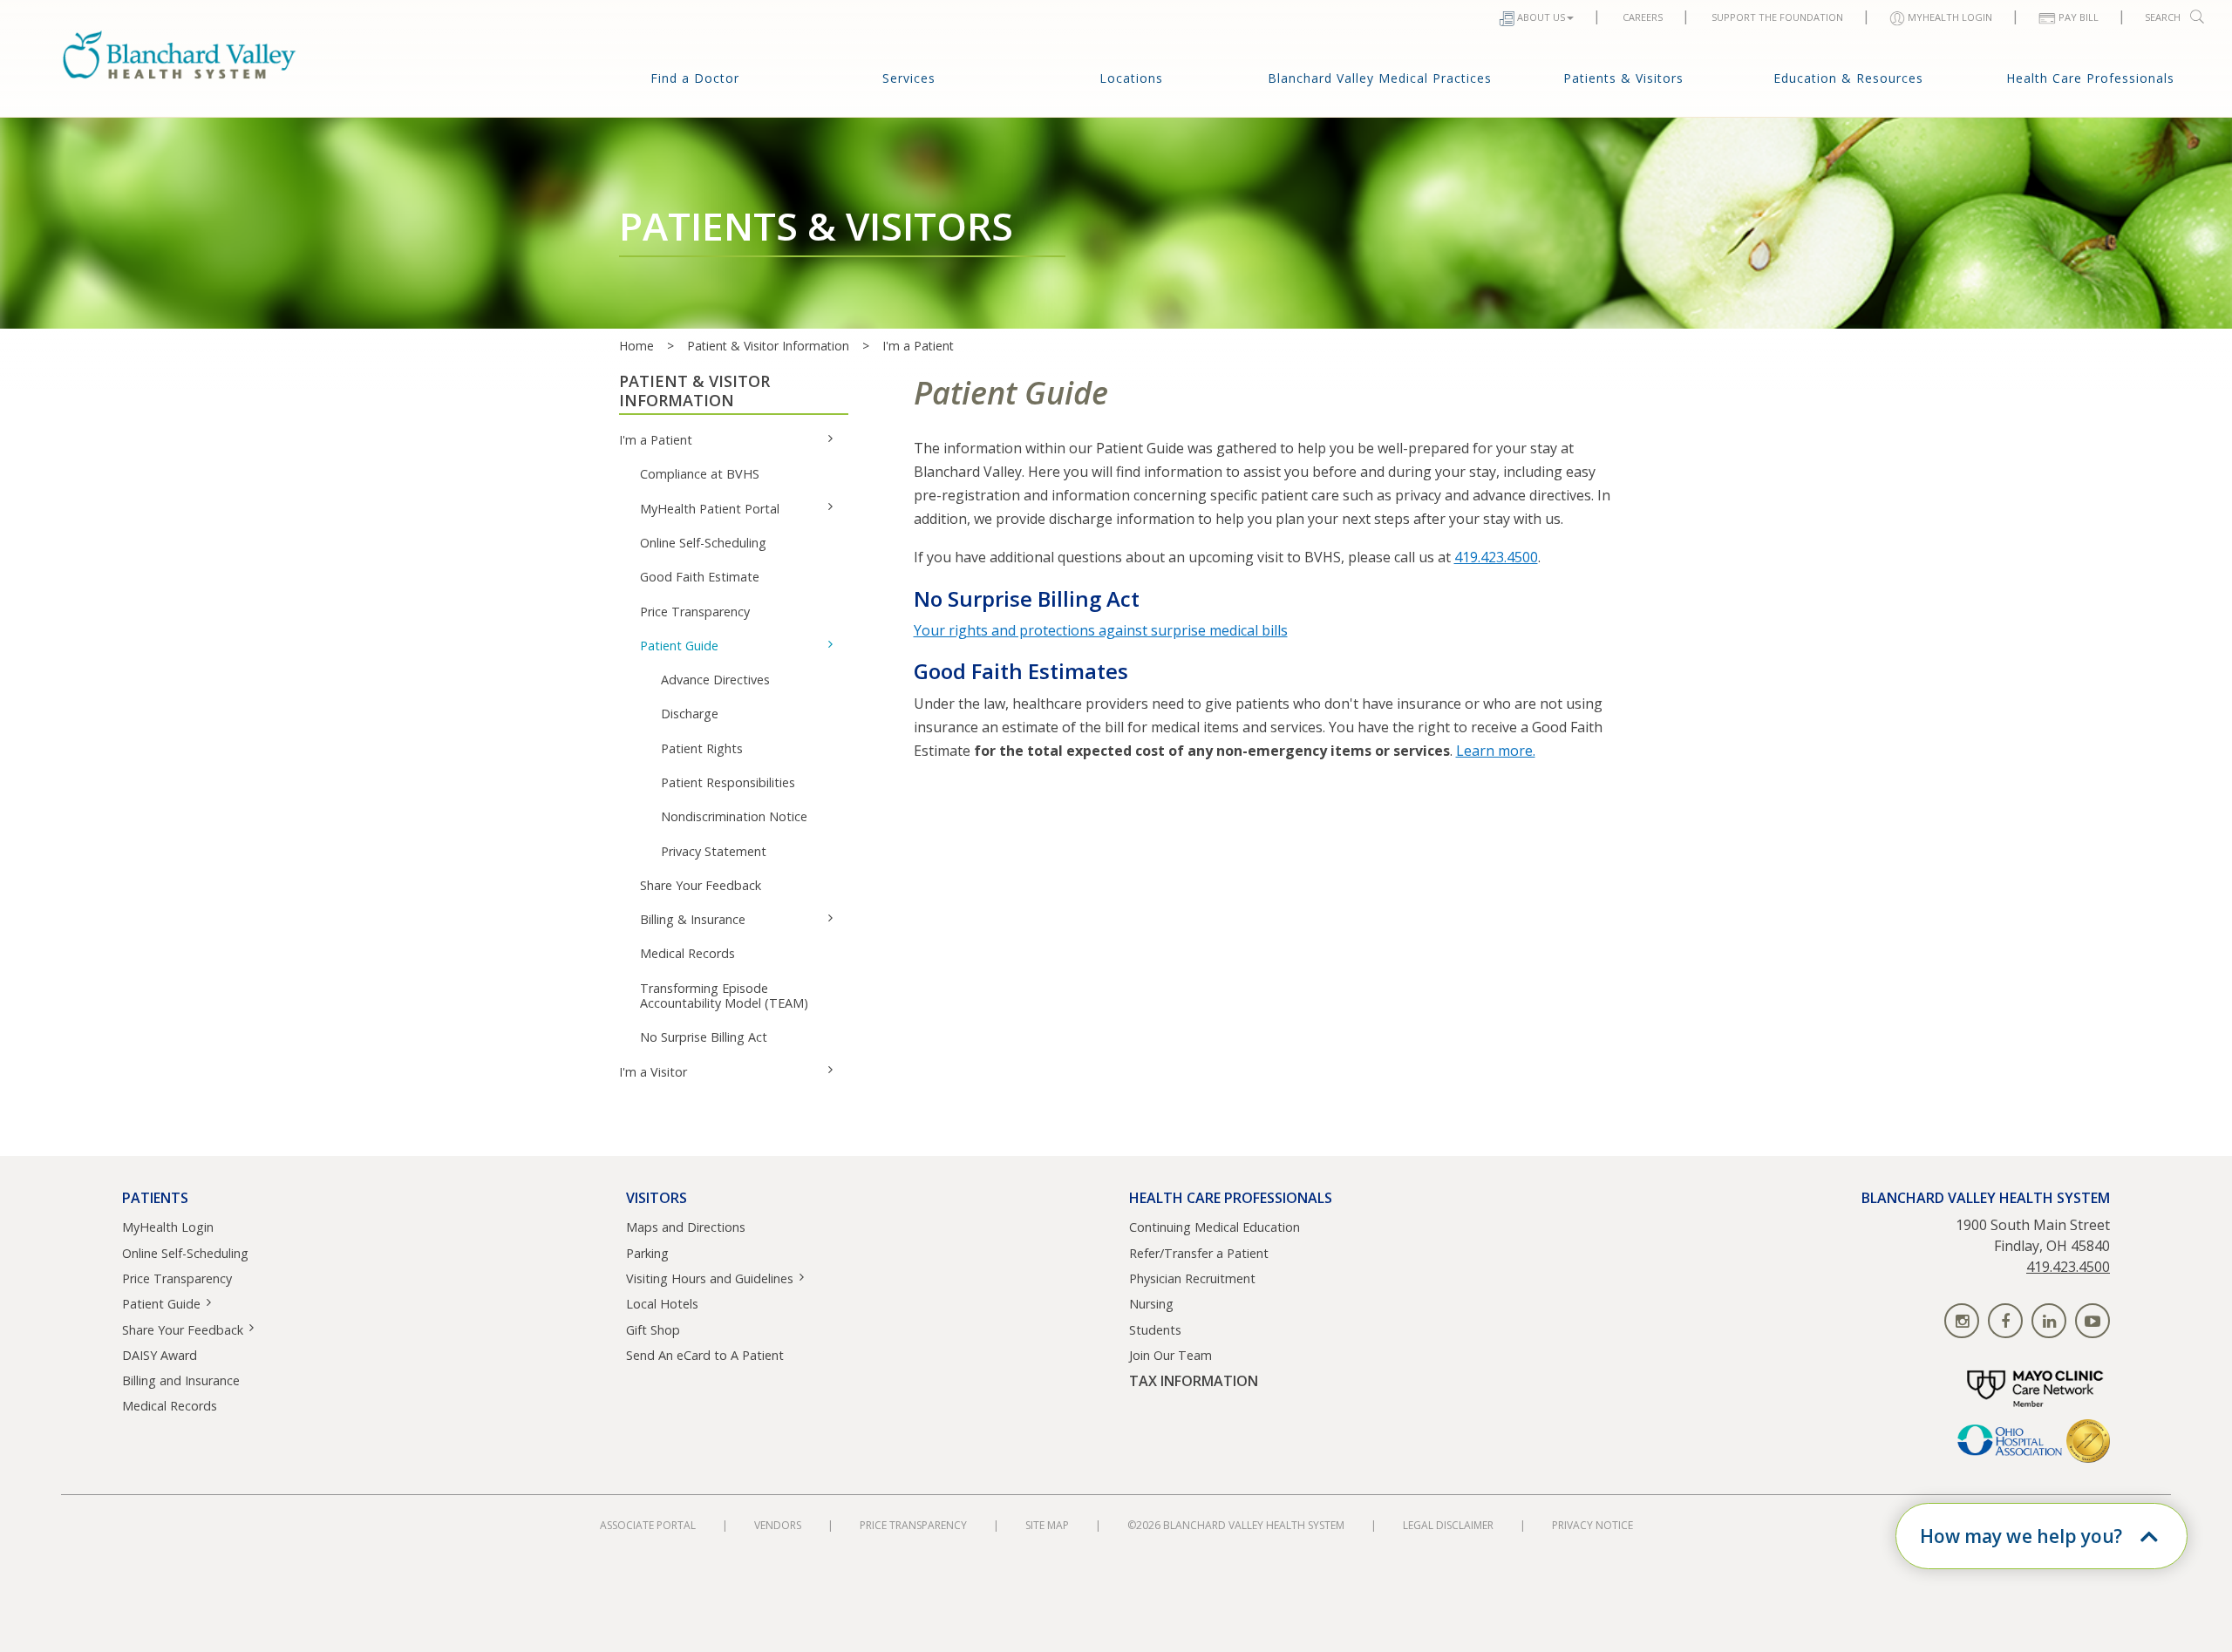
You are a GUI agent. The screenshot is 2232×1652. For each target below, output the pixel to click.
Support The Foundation (1777, 17)
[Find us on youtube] (2092, 1321)
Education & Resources (1848, 78)
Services (909, 78)
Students (1155, 1330)
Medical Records (170, 1406)
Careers (1643, 17)
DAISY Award (160, 1355)
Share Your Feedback (183, 1330)
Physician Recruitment (1192, 1278)
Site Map (1047, 1525)
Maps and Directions (686, 1227)
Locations (1131, 78)
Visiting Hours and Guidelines (710, 1278)
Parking (647, 1253)
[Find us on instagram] (1962, 1321)
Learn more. (1496, 751)
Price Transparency (177, 1278)
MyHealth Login (168, 1227)
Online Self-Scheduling (185, 1253)
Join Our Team (1170, 1355)
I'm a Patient (918, 346)
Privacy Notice (1592, 1525)
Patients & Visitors (1623, 78)
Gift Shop (653, 1330)
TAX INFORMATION (1194, 1381)
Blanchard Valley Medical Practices (1380, 78)
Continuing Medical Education (1215, 1227)
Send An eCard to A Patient (705, 1355)
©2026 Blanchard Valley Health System (1236, 1525)
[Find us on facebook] (2005, 1321)
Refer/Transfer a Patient (1199, 1253)
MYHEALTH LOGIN (1950, 17)
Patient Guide (161, 1304)
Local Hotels (662, 1304)
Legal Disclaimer (1448, 1525)
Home (636, 346)
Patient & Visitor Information (768, 346)
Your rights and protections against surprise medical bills (1101, 630)
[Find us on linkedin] (2049, 1321)
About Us (1541, 17)
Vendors (778, 1525)
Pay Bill (2079, 17)
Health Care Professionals (2090, 78)
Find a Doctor (695, 78)
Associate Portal (648, 1525)
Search (2163, 17)
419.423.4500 (1496, 557)
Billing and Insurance (181, 1380)
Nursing (1151, 1304)
